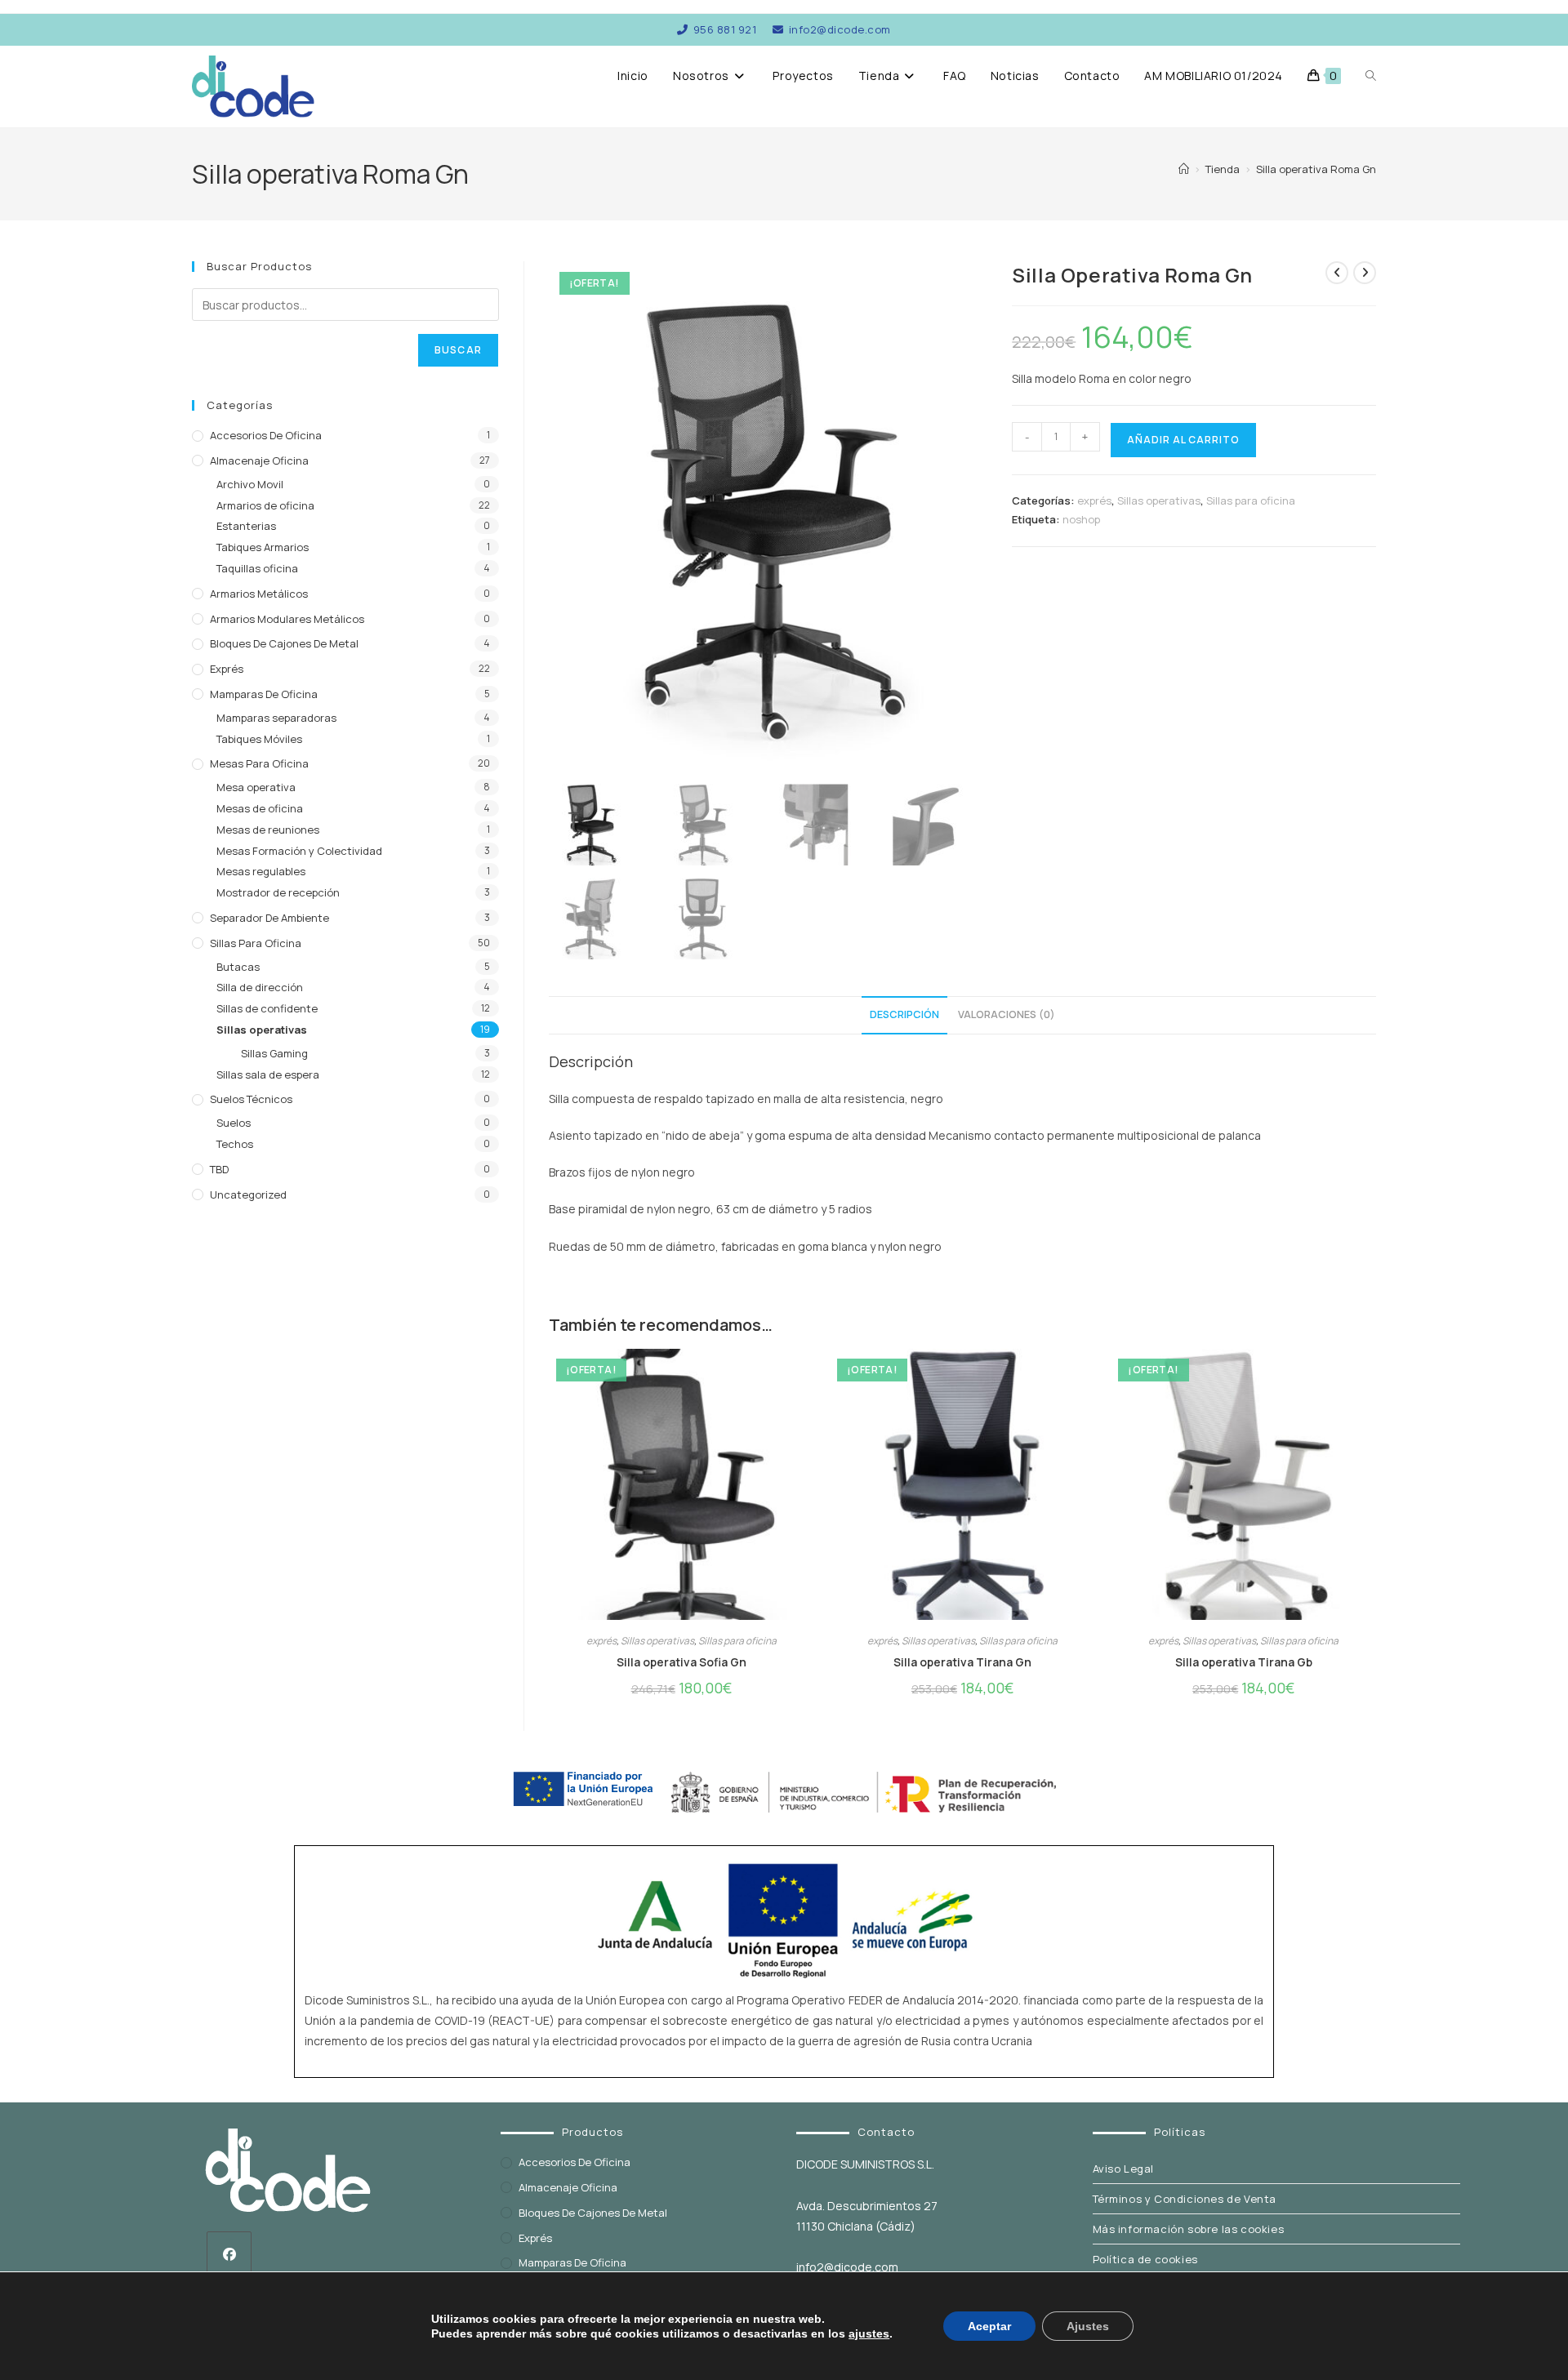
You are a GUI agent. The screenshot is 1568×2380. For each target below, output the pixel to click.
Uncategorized (248, 1194)
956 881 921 (725, 29)
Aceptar (989, 2326)
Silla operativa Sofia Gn (682, 1662)
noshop (1081, 519)
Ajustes (1088, 2326)
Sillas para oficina (1251, 500)
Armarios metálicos (259, 594)
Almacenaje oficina (259, 460)
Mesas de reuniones (268, 830)
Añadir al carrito (1183, 440)
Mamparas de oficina (264, 694)
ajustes (869, 2333)
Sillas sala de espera (268, 1074)
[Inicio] (1184, 169)
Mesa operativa (256, 787)
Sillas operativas (1159, 500)
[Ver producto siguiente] (1365, 273)
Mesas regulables (261, 871)
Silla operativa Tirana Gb (1244, 1662)
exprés (1094, 500)
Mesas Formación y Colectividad (299, 851)
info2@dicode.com (840, 29)
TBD (219, 1169)
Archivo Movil (250, 484)
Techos (235, 1144)
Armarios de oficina (265, 505)
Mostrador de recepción (278, 892)
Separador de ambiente (269, 918)
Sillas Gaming (274, 1053)
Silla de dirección (260, 987)
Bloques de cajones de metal (284, 643)
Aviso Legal (1124, 2169)
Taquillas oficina (257, 568)
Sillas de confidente (267, 1008)
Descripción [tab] (904, 1014)
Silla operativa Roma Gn (1316, 169)
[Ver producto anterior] (1337, 273)
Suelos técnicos (251, 1099)
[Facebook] (229, 2254)
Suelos (234, 1123)
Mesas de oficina (260, 808)
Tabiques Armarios (263, 547)
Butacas (238, 967)
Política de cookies (1145, 2259)
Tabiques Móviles (259, 739)
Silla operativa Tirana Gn (962, 1662)
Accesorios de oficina (266, 435)
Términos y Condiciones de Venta (1185, 2199)
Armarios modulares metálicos (287, 619)
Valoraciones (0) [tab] (1007, 1014)
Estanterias (246, 526)
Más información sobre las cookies (1189, 2229)
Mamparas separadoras (276, 718)
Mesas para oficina (259, 763)
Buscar (458, 350)
